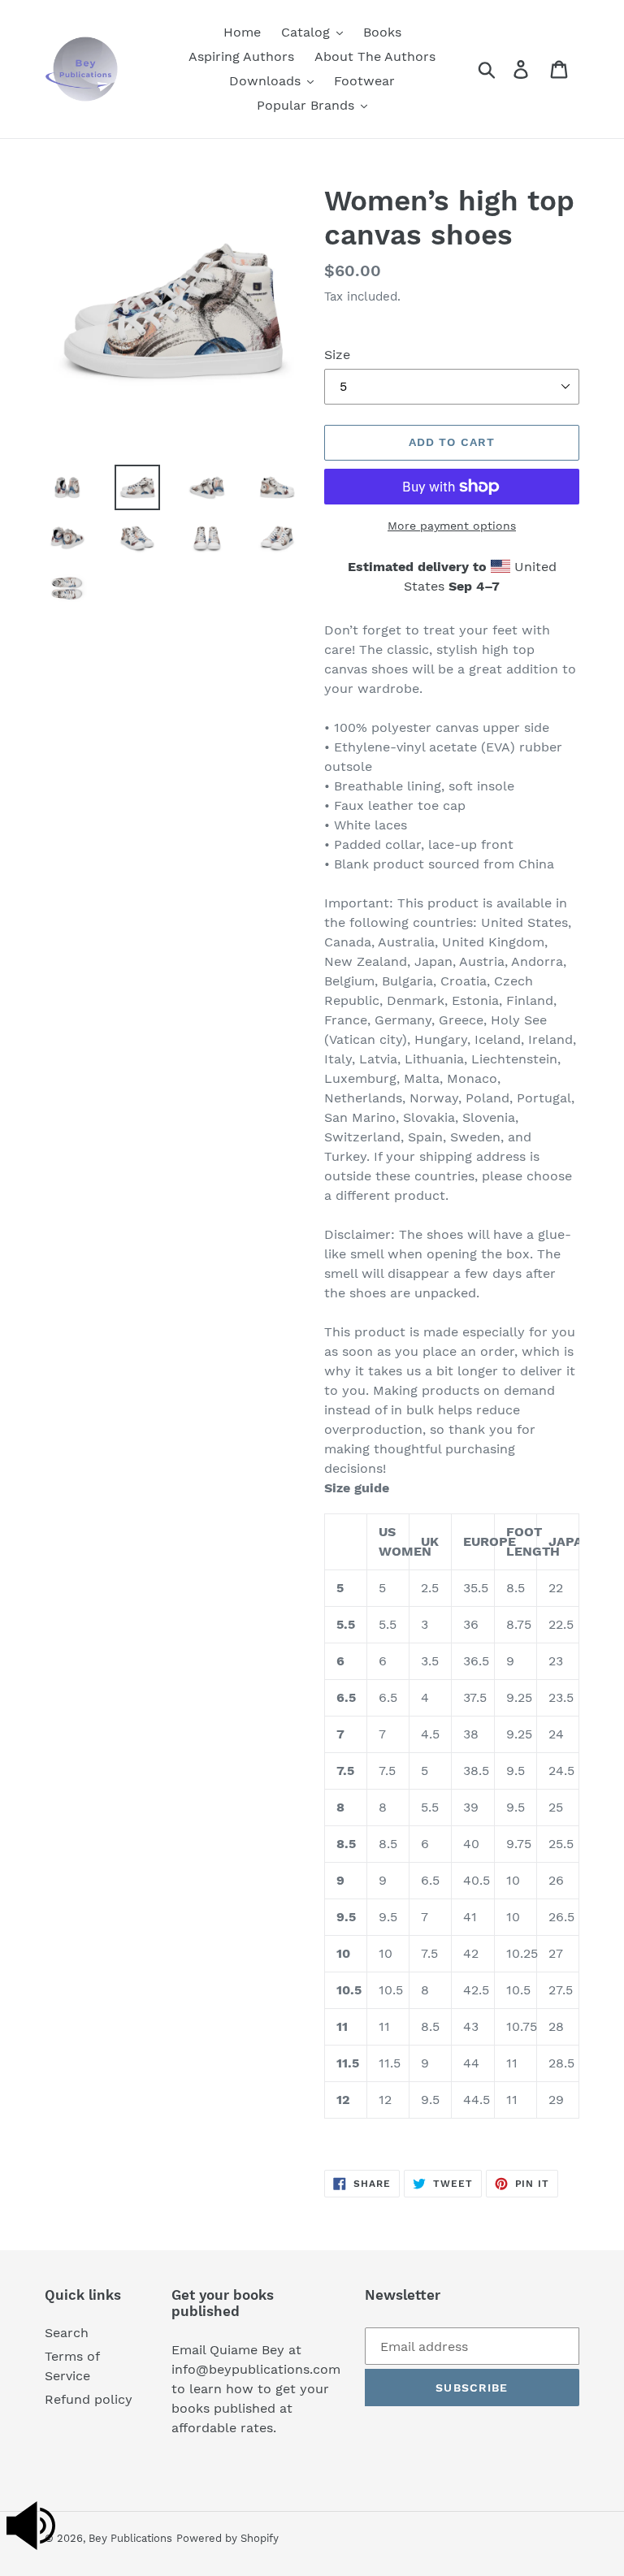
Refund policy (89, 2399)
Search (67, 2333)
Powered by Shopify (227, 2538)
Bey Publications (130, 2538)
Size (337, 355)
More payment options (452, 526)
